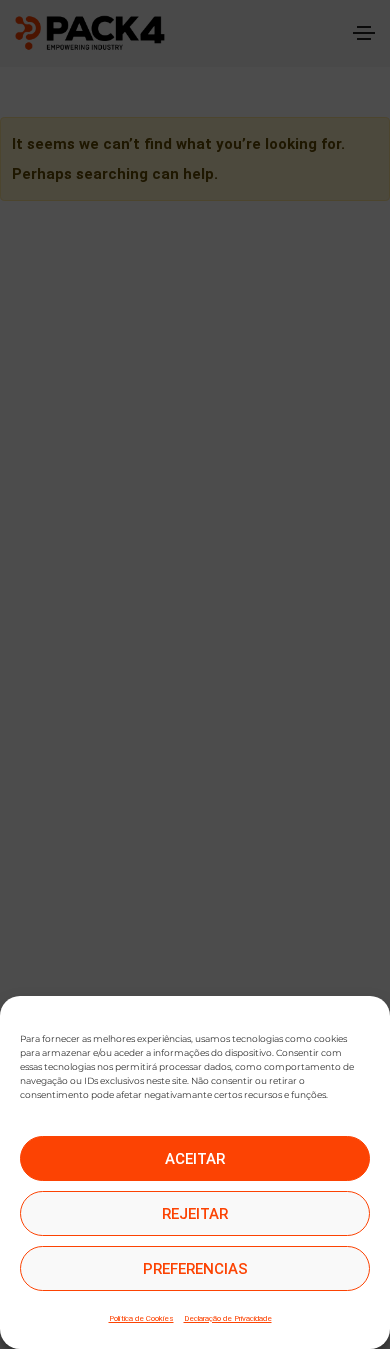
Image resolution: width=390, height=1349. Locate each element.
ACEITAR (195, 1159)
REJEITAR (195, 1214)
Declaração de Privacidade (228, 1318)
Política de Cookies (141, 1318)
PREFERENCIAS (195, 1269)
